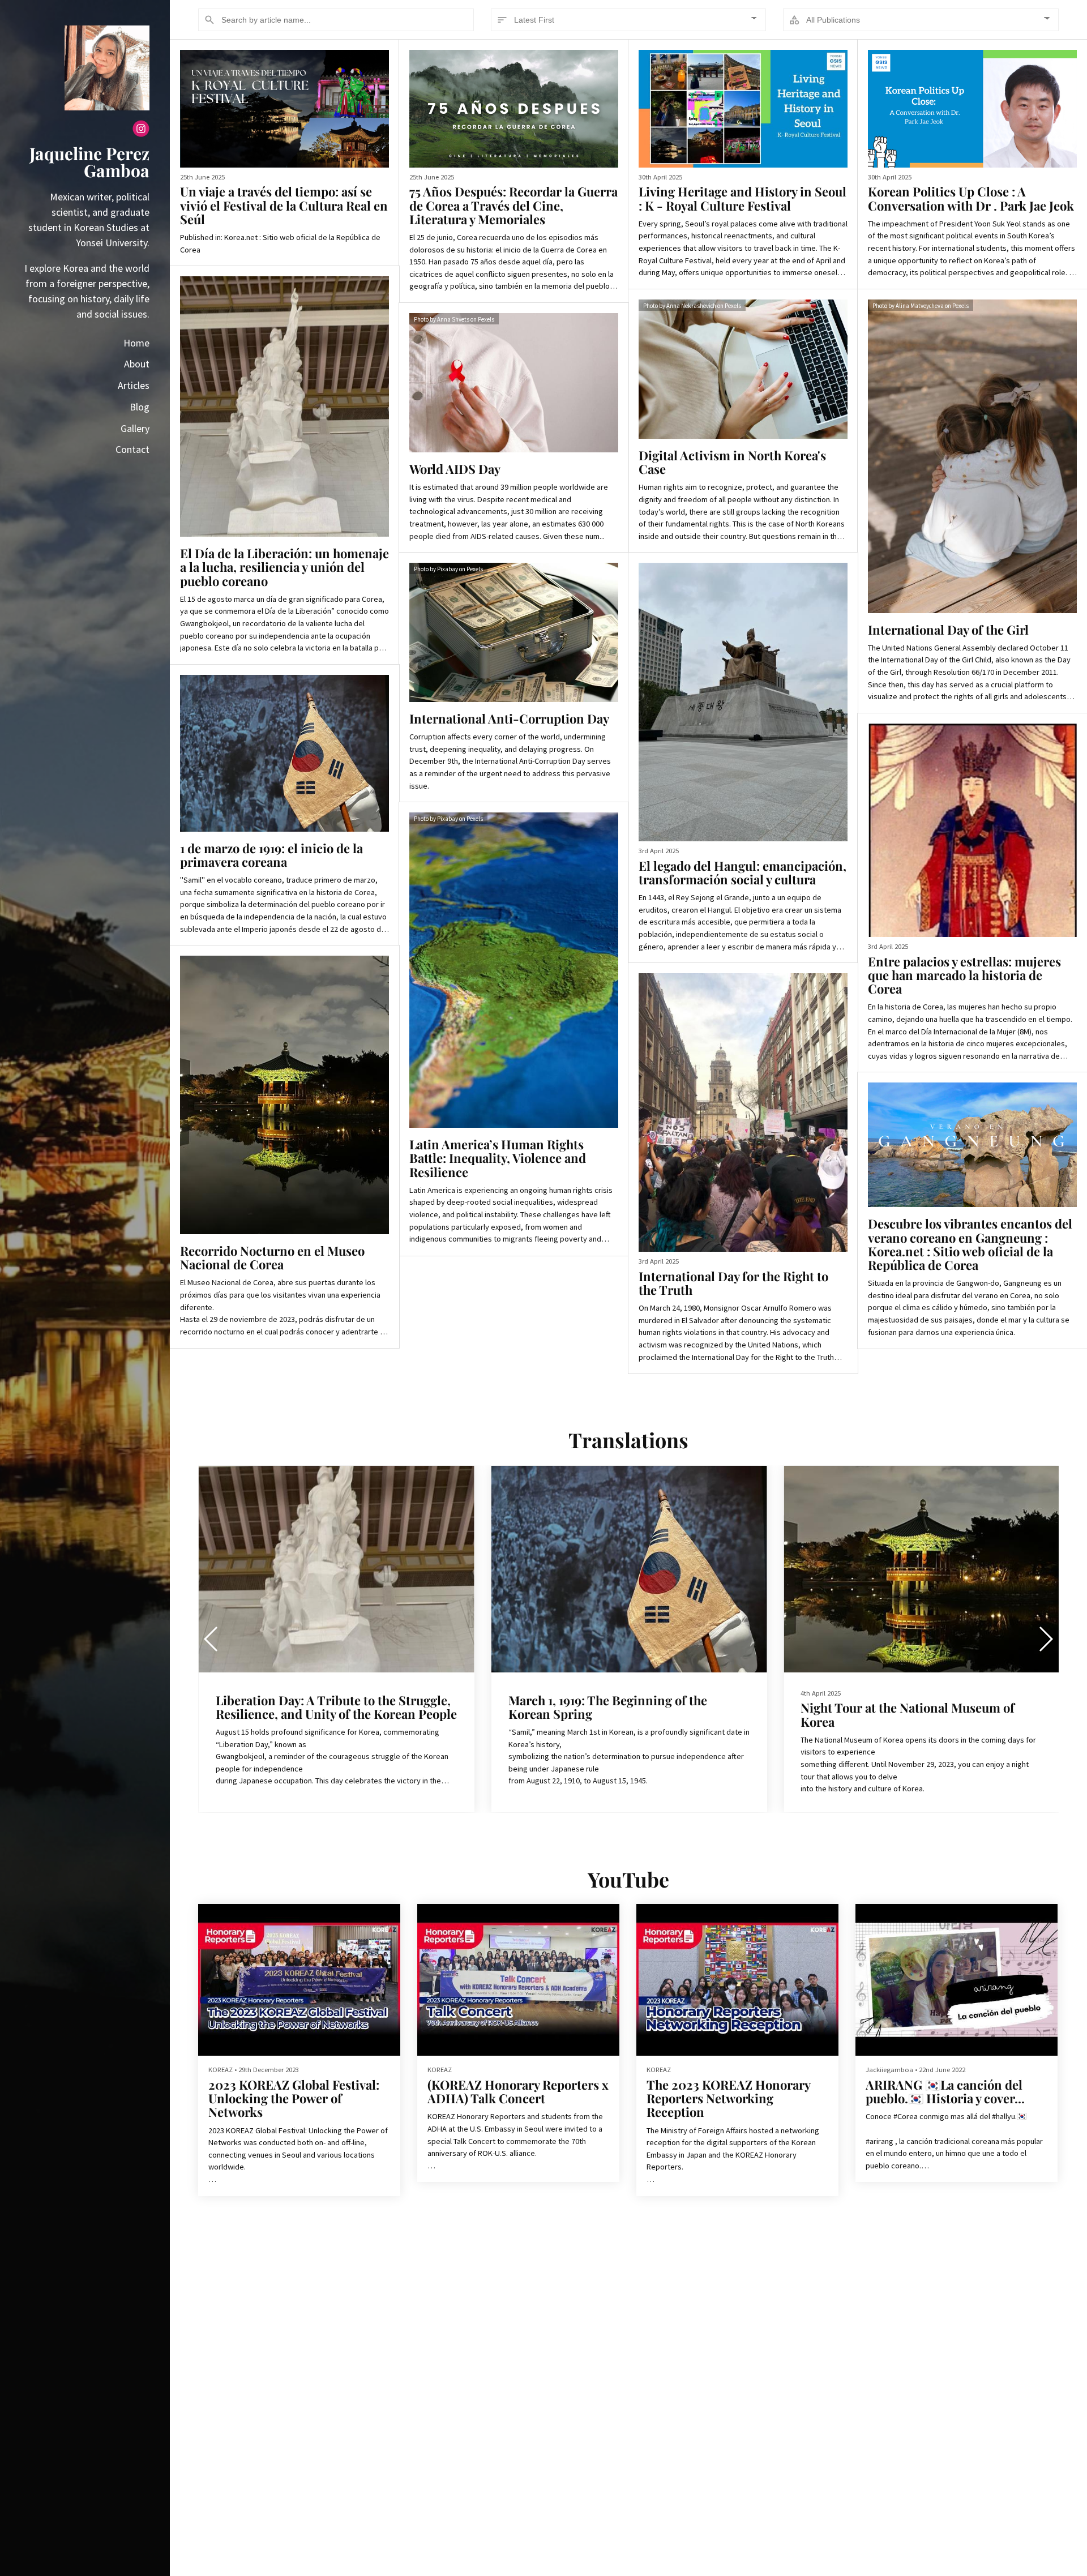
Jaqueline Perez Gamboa (89, 162)
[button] (1045, 1639)
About (137, 364)
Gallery (135, 428)
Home (136, 343)
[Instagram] (141, 130)
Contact (132, 449)
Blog (140, 407)
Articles (134, 385)
